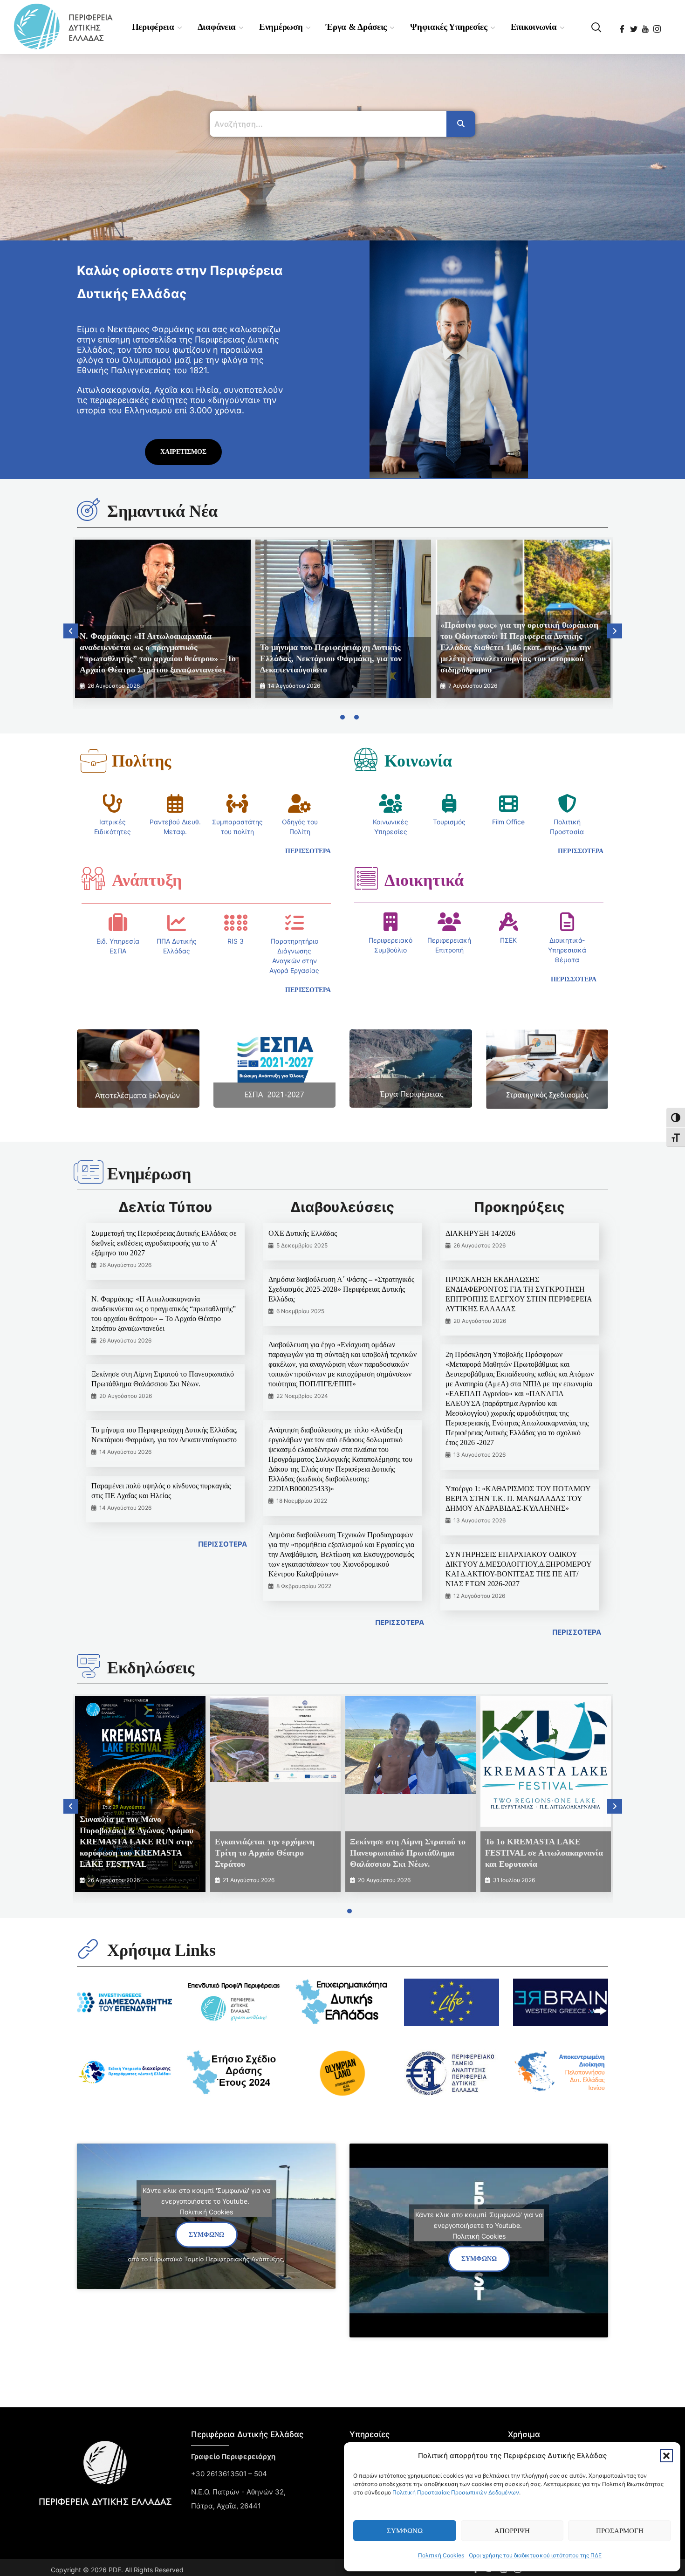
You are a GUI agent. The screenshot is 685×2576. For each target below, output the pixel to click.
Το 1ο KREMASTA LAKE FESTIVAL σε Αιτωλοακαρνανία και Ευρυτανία (544, 1853)
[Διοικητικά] (366, 878)
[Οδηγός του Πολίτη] (300, 803)
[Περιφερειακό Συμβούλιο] (390, 922)
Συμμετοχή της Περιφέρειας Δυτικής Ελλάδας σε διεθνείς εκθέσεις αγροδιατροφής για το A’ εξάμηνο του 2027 (164, 1243)
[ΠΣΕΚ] (508, 922)
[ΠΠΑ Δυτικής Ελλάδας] (177, 923)
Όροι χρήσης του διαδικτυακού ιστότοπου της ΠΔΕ (535, 2555)
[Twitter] (634, 26)
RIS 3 (236, 941)
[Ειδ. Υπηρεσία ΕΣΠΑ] (118, 923)
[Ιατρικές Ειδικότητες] (113, 803)
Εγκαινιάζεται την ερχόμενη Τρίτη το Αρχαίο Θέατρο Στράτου (265, 1853)
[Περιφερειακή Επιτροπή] (449, 922)
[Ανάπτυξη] (93, 878)
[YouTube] (646, 26)
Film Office (508, 822)
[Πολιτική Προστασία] (567, 803)
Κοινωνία (418, 761)
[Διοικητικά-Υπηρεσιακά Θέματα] (567, 922)
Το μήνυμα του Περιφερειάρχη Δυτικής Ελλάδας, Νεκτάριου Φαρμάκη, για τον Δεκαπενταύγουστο (331, 658)
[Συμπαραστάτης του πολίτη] (237, 803)
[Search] (461, 124)
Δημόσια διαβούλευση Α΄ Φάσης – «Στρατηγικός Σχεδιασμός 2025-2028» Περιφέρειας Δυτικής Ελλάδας (341, 1289)
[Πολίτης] (93, 761)
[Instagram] (658, 26)
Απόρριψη (512, 2531)
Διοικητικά (424, 880)
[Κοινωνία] (366, 759)
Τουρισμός (449, 822)
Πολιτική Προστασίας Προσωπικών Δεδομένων (456, 2492)
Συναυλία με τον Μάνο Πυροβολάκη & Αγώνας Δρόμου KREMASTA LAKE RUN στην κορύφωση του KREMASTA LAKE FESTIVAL (137, 1842)
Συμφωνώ (405, 2531)
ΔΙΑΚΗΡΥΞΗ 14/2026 (480, 1233)
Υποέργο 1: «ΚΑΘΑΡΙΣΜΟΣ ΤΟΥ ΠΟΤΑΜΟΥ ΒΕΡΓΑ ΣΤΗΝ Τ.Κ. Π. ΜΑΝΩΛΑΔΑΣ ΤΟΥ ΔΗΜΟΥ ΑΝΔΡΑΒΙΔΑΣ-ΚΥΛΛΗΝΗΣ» (518, 1498)
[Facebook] (623, 26)
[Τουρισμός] (449, 803)
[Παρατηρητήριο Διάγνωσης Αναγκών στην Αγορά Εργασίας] (295, 923)
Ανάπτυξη (147, 880)
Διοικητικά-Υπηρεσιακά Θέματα (567, 950)
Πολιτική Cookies (441, 2555)
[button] (666, 2456)
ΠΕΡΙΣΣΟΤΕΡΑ (223, 1544)
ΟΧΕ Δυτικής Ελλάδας (303, 1233)
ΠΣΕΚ (508, 940)
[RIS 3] (236, 923)
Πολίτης (141, 761)
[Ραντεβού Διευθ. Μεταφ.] (175, 803)
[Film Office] (508, 803)
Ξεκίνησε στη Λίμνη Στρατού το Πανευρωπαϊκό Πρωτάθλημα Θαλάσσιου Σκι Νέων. (408, 1853)
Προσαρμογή (620, 2531)
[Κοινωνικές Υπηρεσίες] (390, 803)
